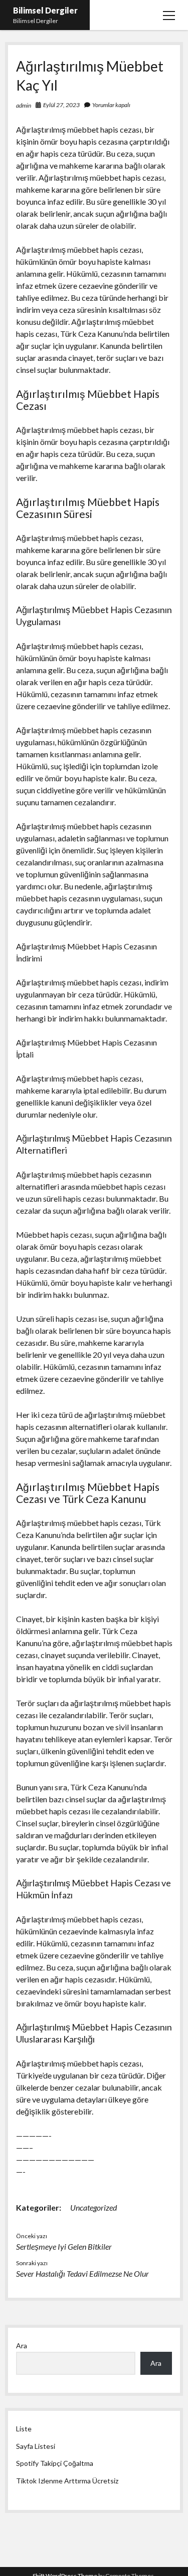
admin (24, 105)
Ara (22, 2346)
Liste (24, 2429)
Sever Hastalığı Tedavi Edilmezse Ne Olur (82, 2273)
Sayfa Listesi (36, 2446)
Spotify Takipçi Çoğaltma (55, 2463)
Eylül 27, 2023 (61, 105)
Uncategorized (93, 2207)
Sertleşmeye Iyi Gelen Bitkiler (64, 2246)
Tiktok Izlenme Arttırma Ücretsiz (67, 2481)
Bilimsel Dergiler (45, 10)
